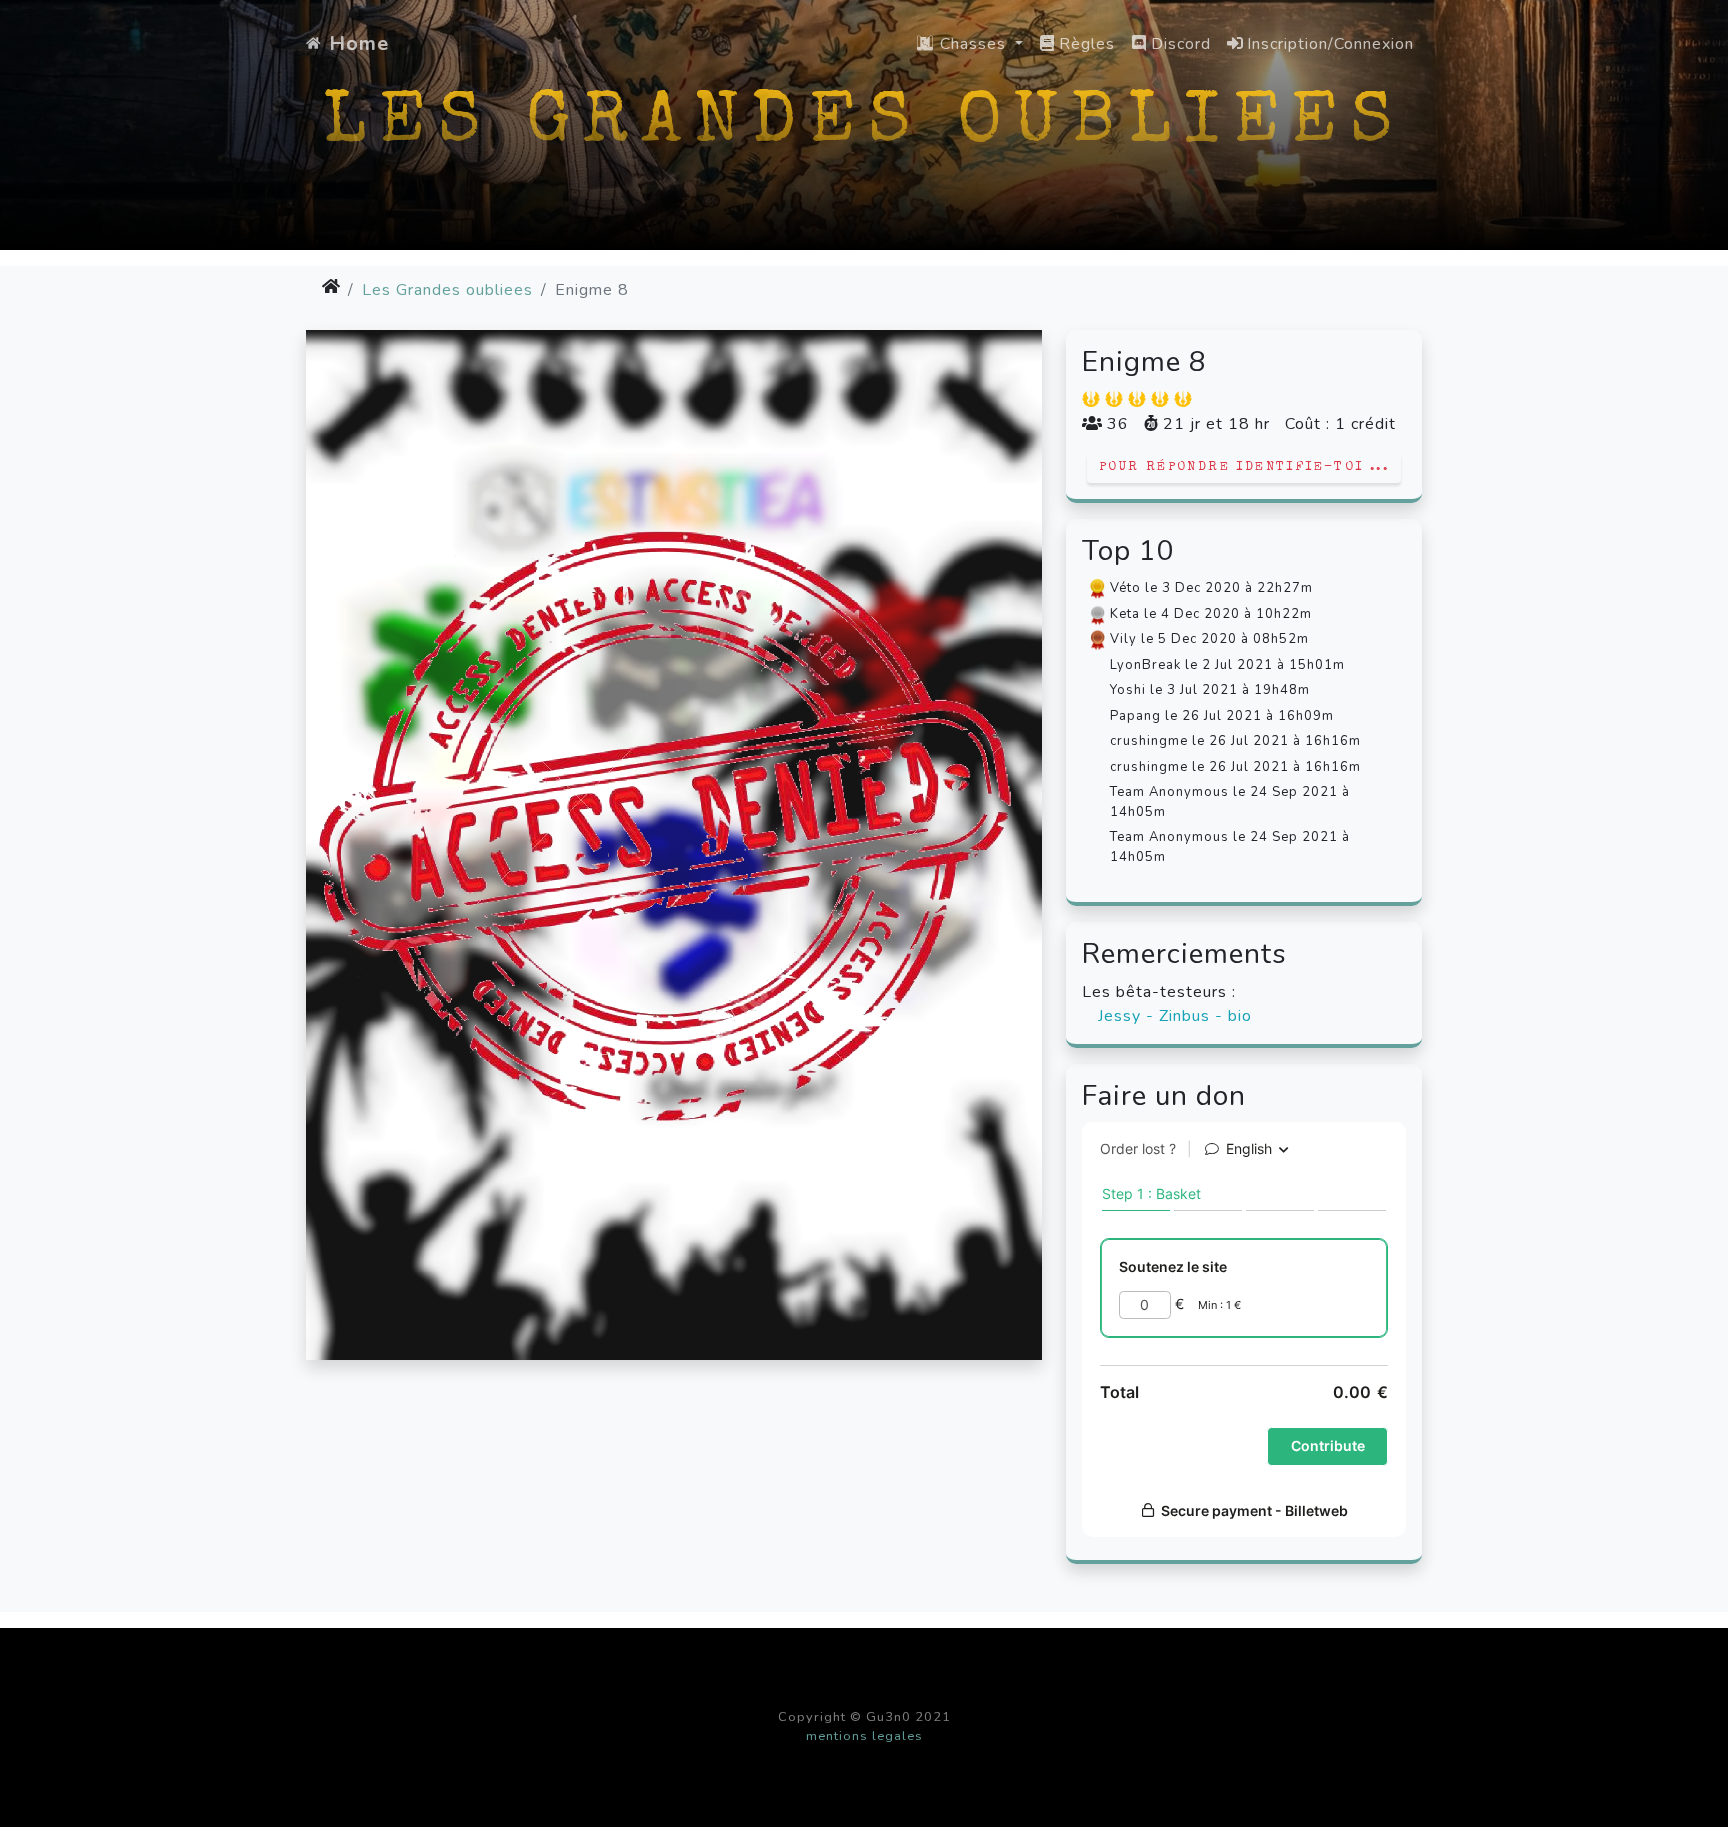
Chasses (973, 44)
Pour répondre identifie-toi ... (1244, 467)
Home (359, 43)
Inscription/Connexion (1330, 44)
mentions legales (864, 1736)
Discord (1181, 44)
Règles (1087, 44)
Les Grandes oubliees (447, 290)
